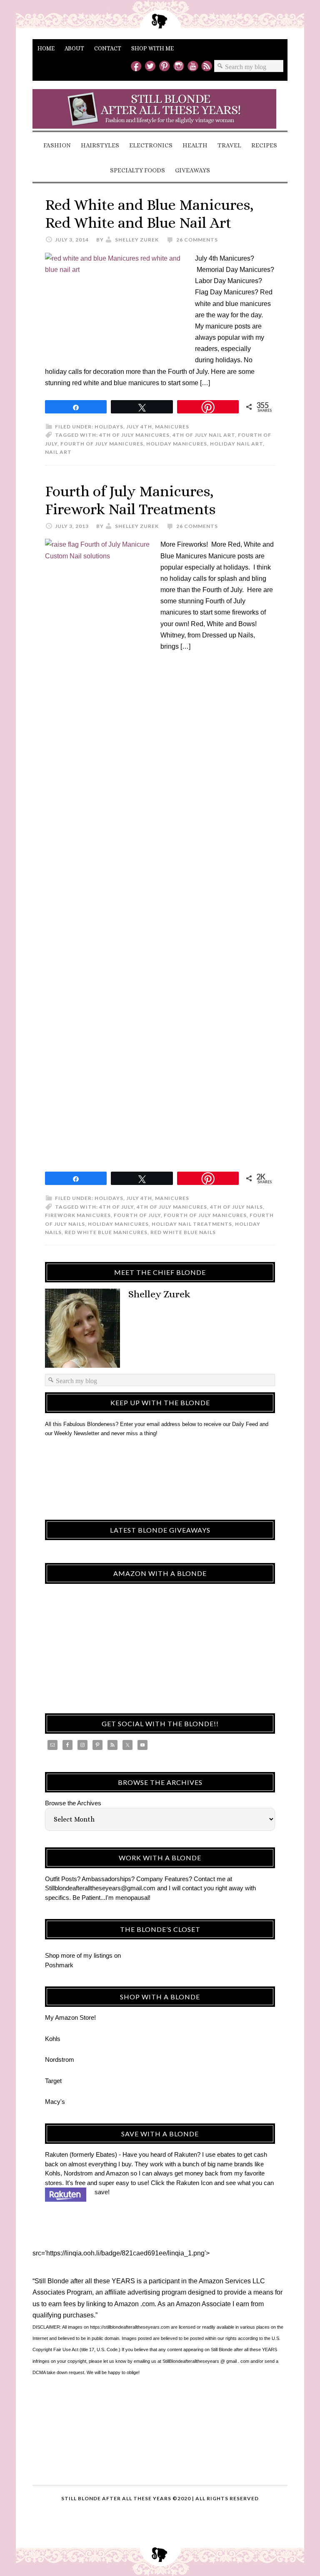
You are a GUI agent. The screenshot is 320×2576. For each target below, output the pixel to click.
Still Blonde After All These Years (160, 109)
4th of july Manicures (134, 435)
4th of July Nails (236, 1207)
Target (53, 2081)
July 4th (139, 427)
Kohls (53, 2039)
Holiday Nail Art (236, 444)
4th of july (116, 1207)
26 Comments (197, 240)
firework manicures (78, 1215)
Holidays (109, 427)
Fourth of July (137, 1215)
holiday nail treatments (192, 1224)
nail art (58, 452)
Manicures (172, 427)
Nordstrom (60, 2060)
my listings (98, 1955)
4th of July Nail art (204, 435)
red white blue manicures (106, 1232)
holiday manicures (177, 444)
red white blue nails (183, 1232)
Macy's (55, 2102)
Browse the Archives (73, 1803)
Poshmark (59, 1965)
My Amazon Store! (70, 2017)
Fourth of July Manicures (102, 444)
